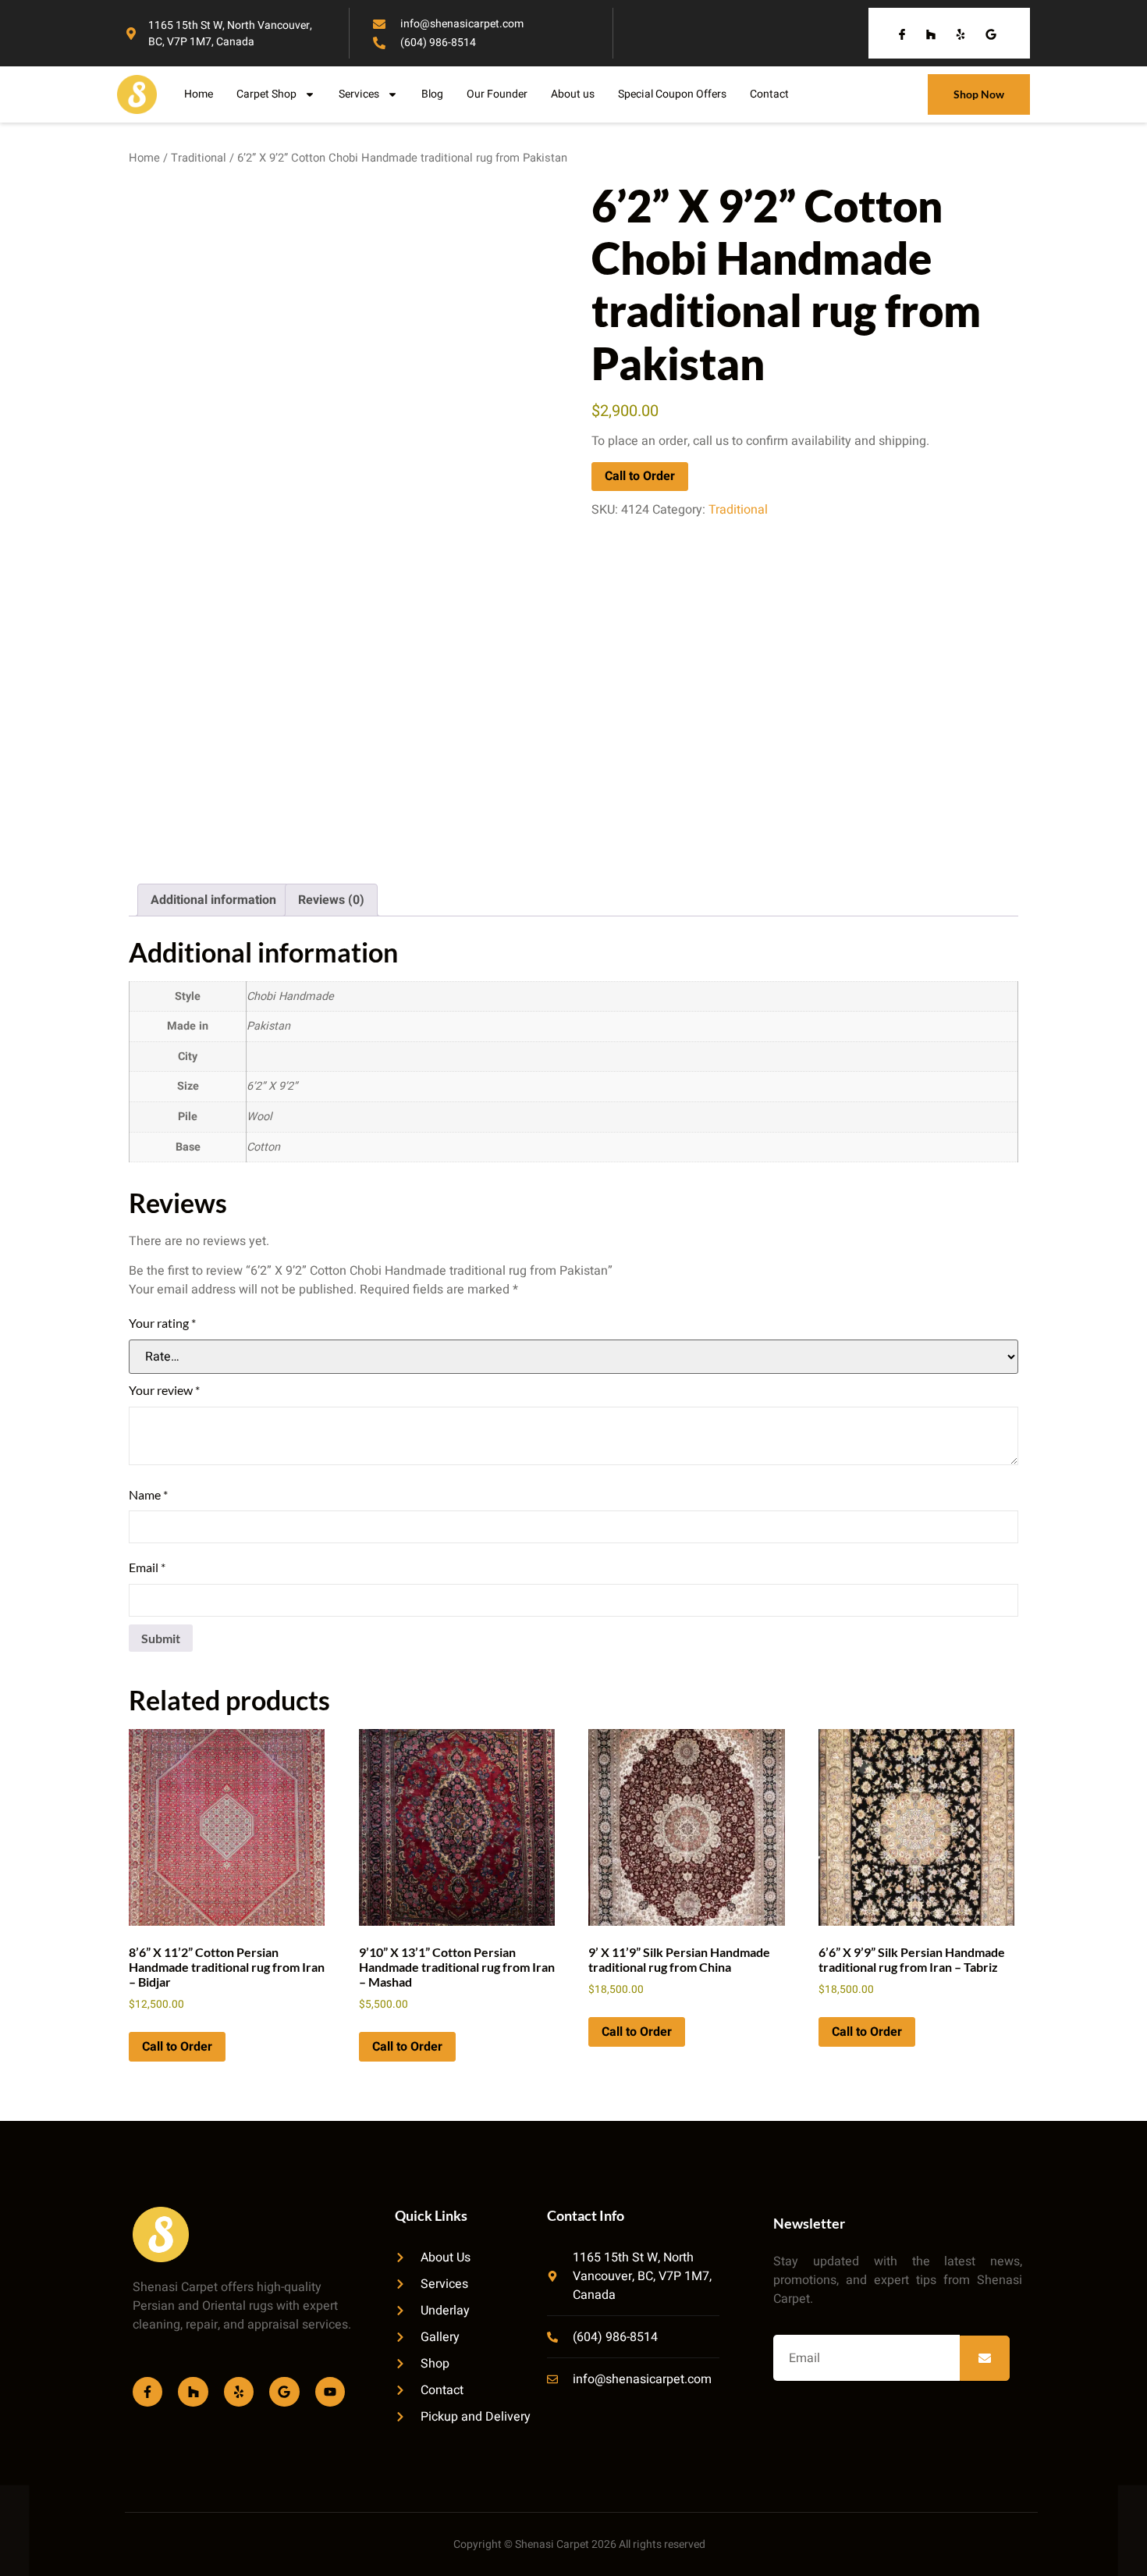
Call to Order (640, 476)
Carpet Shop (266, 94)
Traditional (199, 158)
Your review (164, 1390)
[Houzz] (193, 2392)
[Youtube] (330, 2392)
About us (573, 94)
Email (147, 1567)
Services (359, 94)
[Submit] (985, 2358)
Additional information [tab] (213, 900)
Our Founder (497, 94)
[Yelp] (239, 2392)
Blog (432, 94)
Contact (769, 94)
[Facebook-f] (147, 2392)
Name (148, 1494)
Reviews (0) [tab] (331, 900)
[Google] (284, 2392)
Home (199, 94)
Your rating (162, 1323)
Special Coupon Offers (672, 94)
